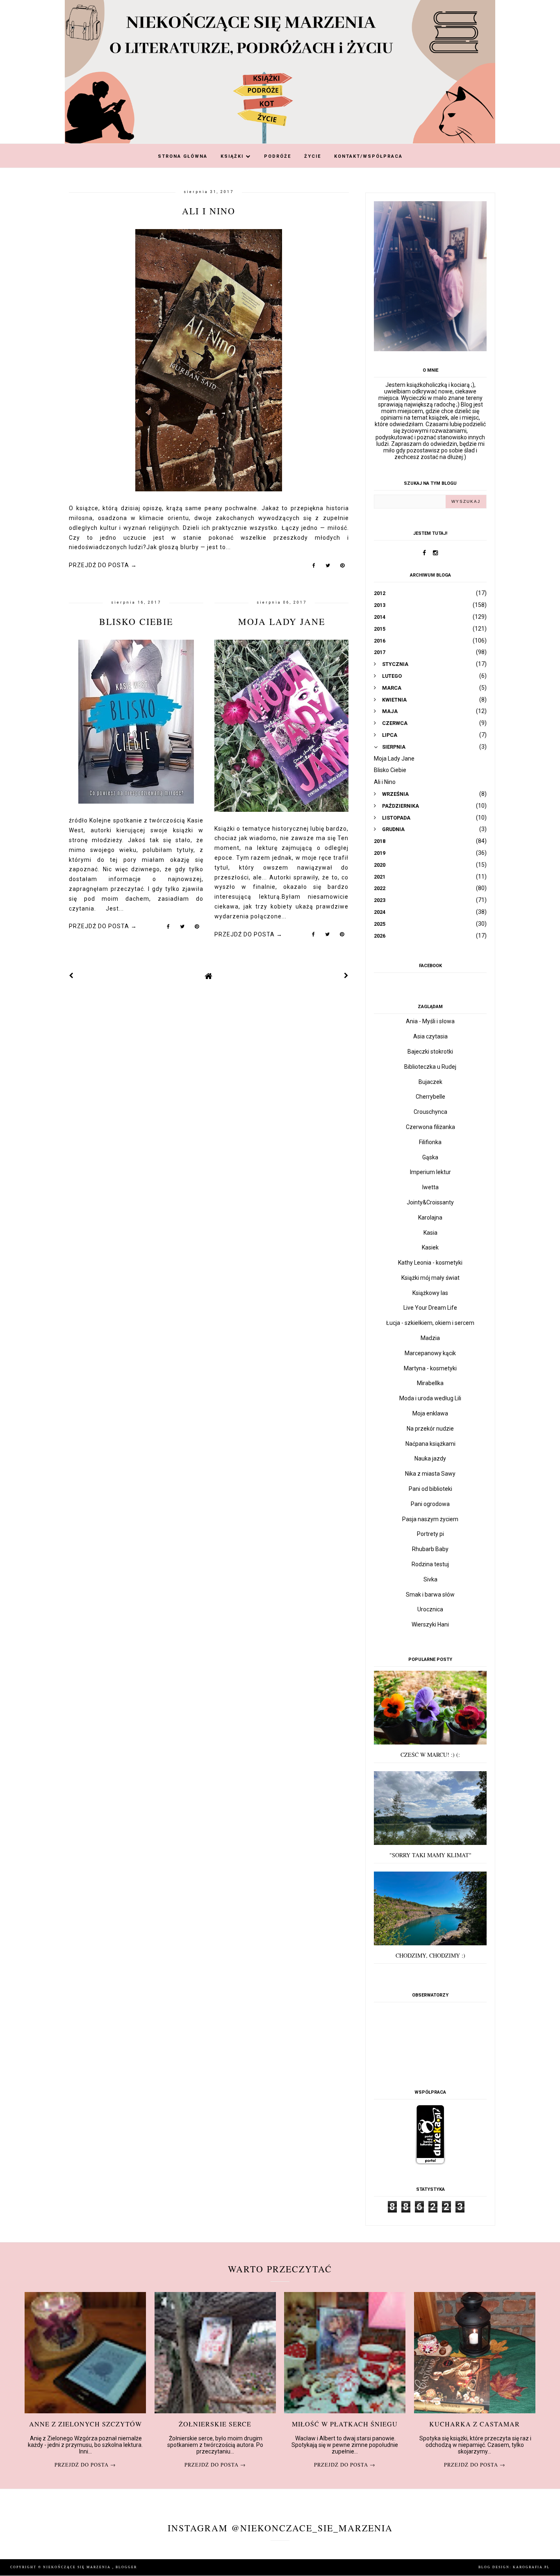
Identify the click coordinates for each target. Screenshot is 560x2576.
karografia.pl (531, 2567)
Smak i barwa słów (430, 1595)
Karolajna (430, 1218)
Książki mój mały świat (430, 1278)
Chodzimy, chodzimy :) (430, 1955)
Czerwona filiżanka (430, 1127)
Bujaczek (430, 1082)
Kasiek (430, 1247)
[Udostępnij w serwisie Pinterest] (343, 567)
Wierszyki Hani (430, 1624)
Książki (233, 156)
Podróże (278, 156)
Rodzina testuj (430, 1564)
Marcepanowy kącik (430, 1353)
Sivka (430, 1579)
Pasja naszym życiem (430, 1519)
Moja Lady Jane (282, 621)
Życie (313, 156)
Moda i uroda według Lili (430, 1398)
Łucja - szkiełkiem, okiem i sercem (430, 1323)
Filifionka (430, 1142)
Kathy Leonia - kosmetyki (430, 1263)
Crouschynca (430, 1112)
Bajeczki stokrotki (430, 1052)
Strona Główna (183, 156)
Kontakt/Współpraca (368, 156)
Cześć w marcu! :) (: (430, 1755)
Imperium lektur (430, 1172)
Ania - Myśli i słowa (430, 1021)
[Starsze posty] (346, 976)
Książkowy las (430, 1293)
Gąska (430, 1157)
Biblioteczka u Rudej (430, 1067)
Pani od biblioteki (430, 1489)
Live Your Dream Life (430, 1308)
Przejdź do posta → (85, 2465)
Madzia (430, 1338)
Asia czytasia (430, 1036)
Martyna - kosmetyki (430, 1368)
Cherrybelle (430, 1097)
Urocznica (430, 1609)
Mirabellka (430, 1383)
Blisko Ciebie (136, 621)
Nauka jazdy (430, 1458)
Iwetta (430, 1187)
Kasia (430, 1233)
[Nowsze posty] (71, 976)
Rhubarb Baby (430, 1549)
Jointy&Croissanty (430, 1202)
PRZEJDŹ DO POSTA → (103, 565)
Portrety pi (430, 1534)
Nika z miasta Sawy (430, 1474)
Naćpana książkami (430, 1444)
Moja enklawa (430, 1413)
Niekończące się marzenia (78, 2567)
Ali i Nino (209, 211)
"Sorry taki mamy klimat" (430, 1855)
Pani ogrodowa (430, 1504)
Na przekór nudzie (430, 1429)
